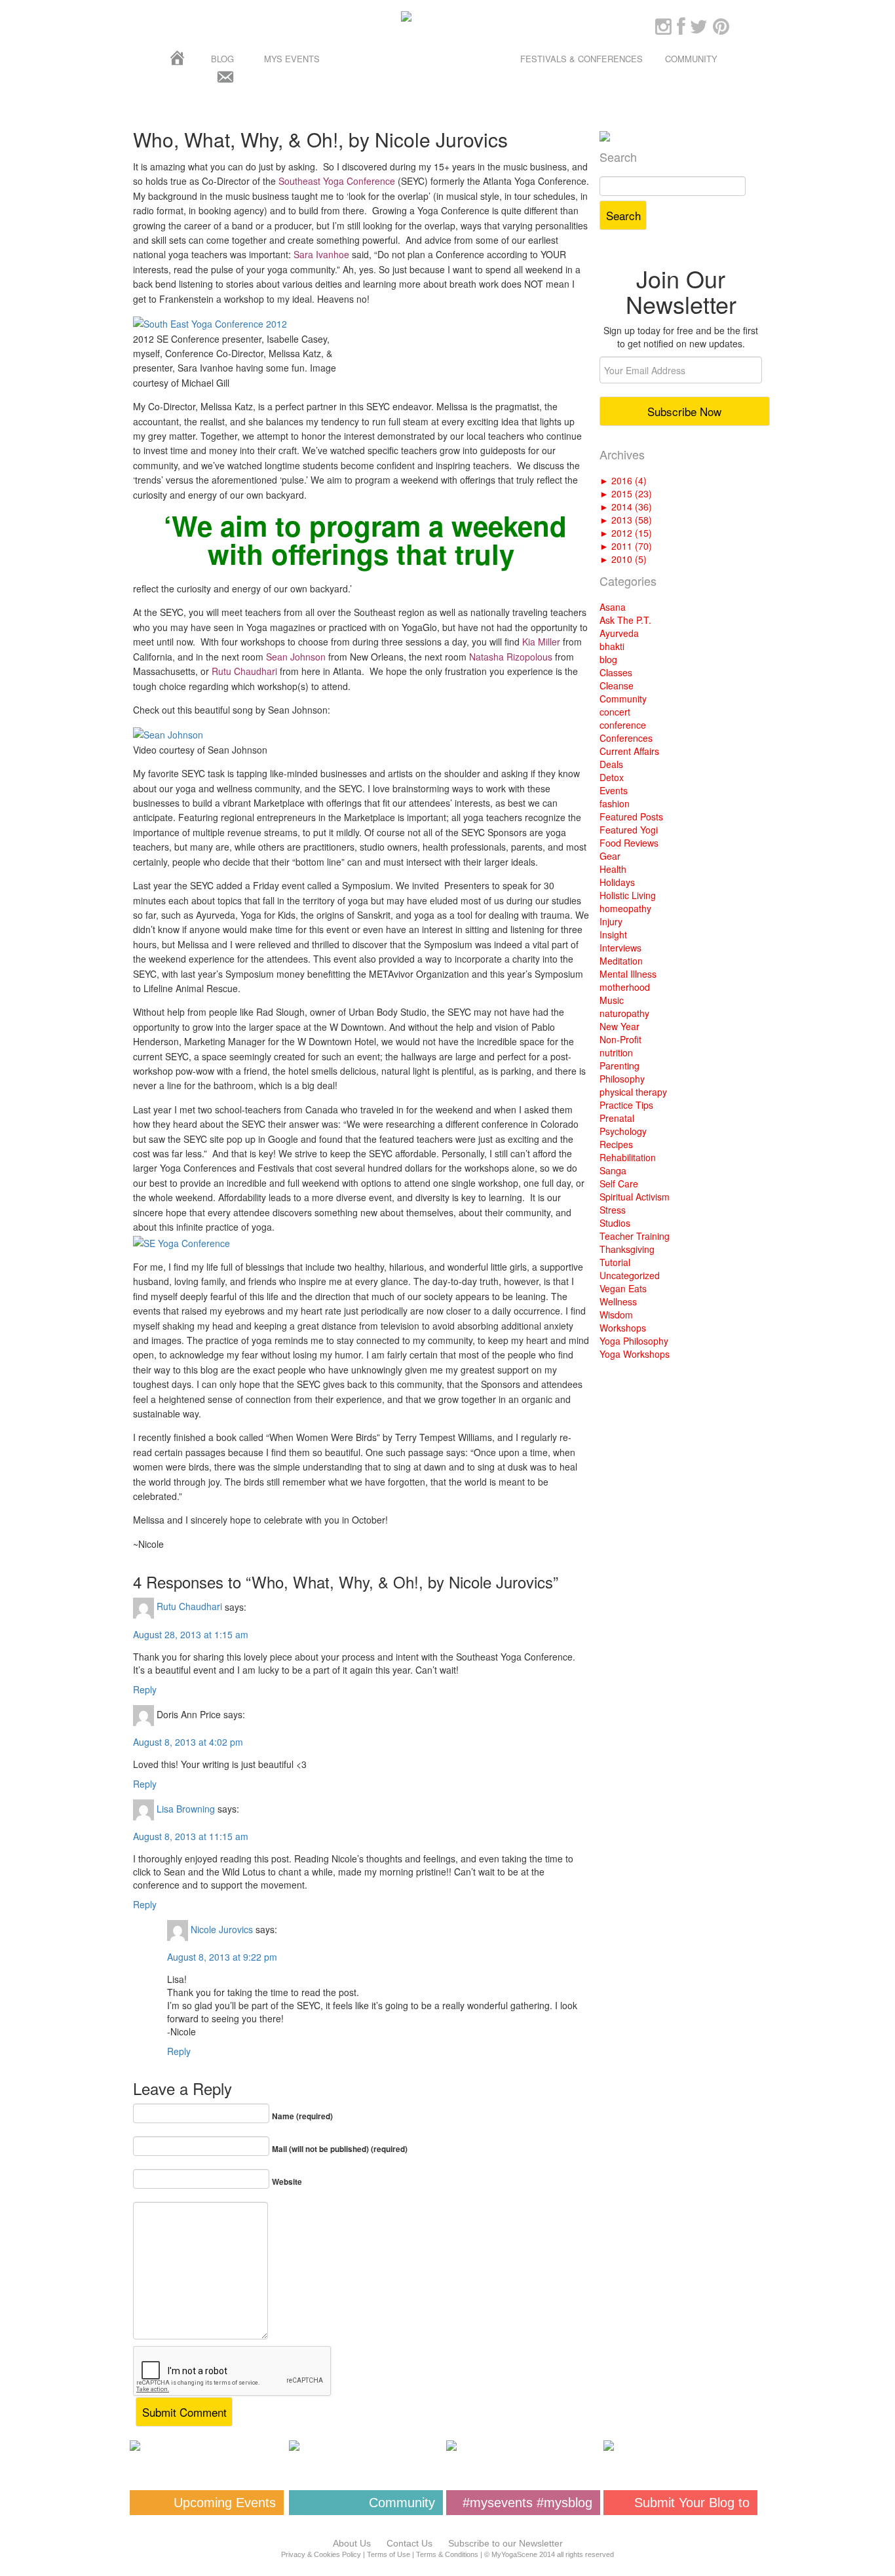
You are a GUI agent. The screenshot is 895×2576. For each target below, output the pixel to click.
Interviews (620, 948)
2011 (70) (626, 546)
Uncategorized (630, 1275)
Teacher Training (635, 1236)
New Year (619, 1026)
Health (613, 869)
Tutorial (615, 1262)
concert (615, 712)
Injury (611, 921)
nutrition (616, 1052)
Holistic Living (628, 895)
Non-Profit (620, 1039)
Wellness (618, 1301)
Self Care (619, 1183)
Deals (611, 764)
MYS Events (292, 59)
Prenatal (617, 1118)
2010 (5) (623, 559)
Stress (613, 1210)
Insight (613, 934)
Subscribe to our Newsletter (505, 2543)
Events (614, 790)
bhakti (612, 646)
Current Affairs (629, 751)
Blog (222, 59)
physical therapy (633, 1092)
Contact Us (409, 2543)
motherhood (625, 987)
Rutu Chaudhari (189, 1606)
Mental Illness (628, 974)
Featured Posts (631, 817)
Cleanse (617, 685)
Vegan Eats (623, 1288)
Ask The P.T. (625, 620)
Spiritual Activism (635, 1197)
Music (612, 1000)
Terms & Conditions (447, 2554)
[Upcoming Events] (207, 2446)
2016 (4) (623, 480)
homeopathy (625, 908)
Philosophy (622, 1079)
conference (623, 725)
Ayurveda (619, 633)
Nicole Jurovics (222, 1929)
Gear (610, 856)
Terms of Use (389, 2554)
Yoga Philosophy (634, 1341)
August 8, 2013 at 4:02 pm (188, 1742)
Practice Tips (626, 1105)
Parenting (619, 1066)
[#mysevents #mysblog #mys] (523, 2446)
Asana (613, 607)
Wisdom (616, 1315)
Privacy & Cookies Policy (321, 2554)
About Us (352, 2543)
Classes (616, 672)
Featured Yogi (629, 830)
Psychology (623, 1131)
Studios (615, 1223)
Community (691, 59)
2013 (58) (626, 520)
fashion (615, 803)
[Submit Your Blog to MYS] (680, 2446)
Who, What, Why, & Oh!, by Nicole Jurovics (320, 139)
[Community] (366, 2446)
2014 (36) (626, 507)
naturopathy (624, 1013)
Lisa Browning (186, 1808)
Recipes (616, 1144)
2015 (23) (626, 493)
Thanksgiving (627, 1249)
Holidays (617, 882)
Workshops (623, 1328)
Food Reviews (629, 843)
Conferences (626, 738)
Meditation (621, 961)
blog (608, 659)
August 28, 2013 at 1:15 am (191, 1634)
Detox (612, 777)
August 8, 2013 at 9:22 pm (222, 1957)
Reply (145, 1689)
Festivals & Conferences (581, 59)
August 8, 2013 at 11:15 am (191, 1836)
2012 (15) (626, 533)
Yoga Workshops (635, 1354)
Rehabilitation (628, 1157)
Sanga (613, 1170)
